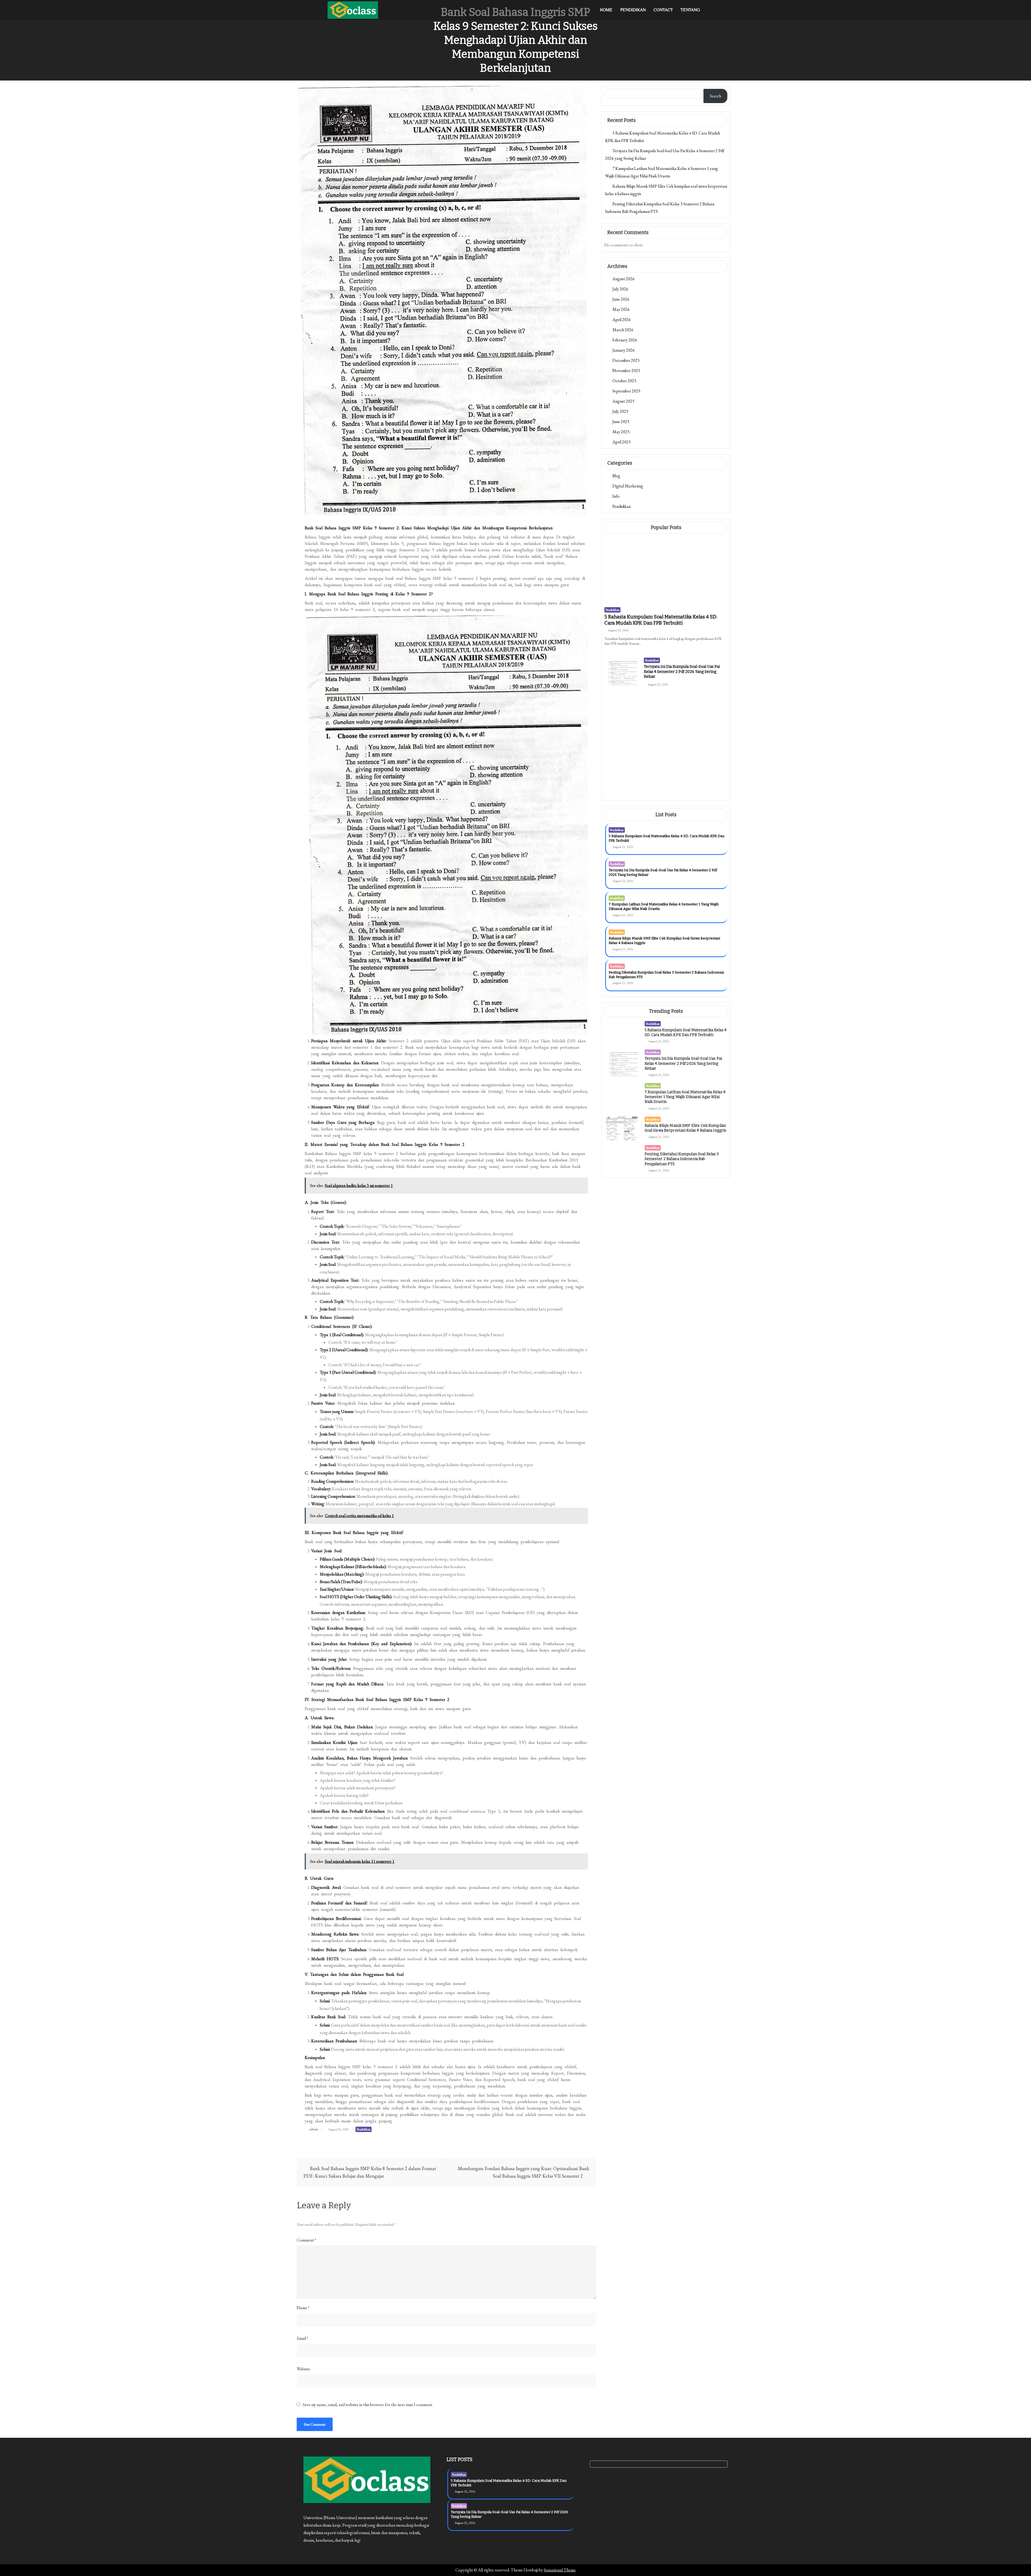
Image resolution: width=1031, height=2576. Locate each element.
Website (303, 2369)
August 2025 (623, 401)
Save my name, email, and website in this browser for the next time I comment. (368, 2405)
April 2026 (622, 320)
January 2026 (624, 350)
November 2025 (626, 371)
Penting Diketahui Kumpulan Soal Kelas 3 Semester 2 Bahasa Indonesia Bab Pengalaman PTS (685, 800)
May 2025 (621, 432)
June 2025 (621, 422)
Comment (306, 2240)
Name (303, 2308)
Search (716, 96)
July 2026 (620, 289)
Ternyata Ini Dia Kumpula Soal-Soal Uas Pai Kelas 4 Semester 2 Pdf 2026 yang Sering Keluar (682, 671)
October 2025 (624, 381)
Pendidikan (633, 10)
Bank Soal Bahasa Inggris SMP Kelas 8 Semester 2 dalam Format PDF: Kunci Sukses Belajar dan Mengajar (370, 2172)
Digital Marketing (628, 486)
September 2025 (626, 391)
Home (606, 10)
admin (314, 2129)
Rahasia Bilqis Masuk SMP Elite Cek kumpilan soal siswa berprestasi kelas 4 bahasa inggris (684, 766)
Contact (663, 10)
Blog (616, 476)
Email (302, 2338)
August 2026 (623, 279)
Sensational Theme (560, 2570)
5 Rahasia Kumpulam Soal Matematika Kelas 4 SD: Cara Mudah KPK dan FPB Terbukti (661, 620)
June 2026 (621, 299)
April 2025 (622, 442)
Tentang (690, 10)
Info (616, 496)
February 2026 (625, 340)
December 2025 (626, 360)
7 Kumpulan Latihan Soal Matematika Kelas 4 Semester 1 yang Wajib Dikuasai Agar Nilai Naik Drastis (685, 732)
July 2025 (620, 411)
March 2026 (623, 330)
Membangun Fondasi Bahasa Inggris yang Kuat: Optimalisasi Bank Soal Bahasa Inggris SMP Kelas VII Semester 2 (524, 2172)
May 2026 (621, 309)
